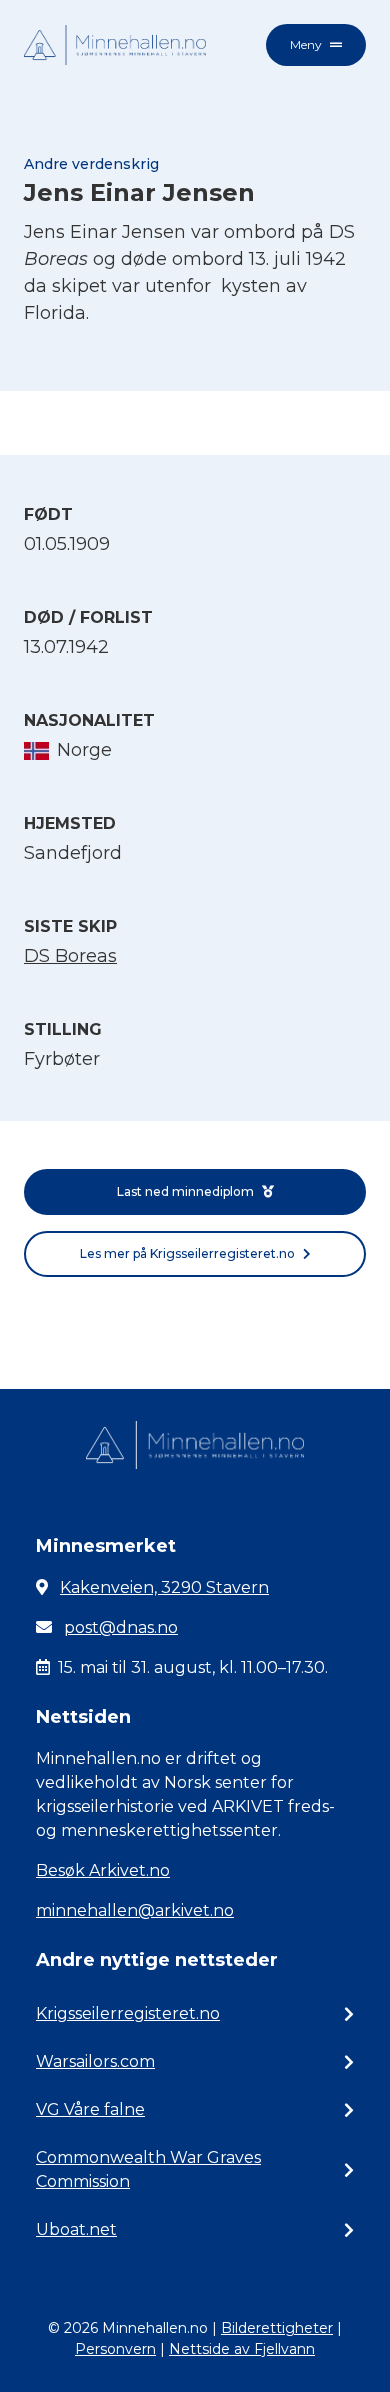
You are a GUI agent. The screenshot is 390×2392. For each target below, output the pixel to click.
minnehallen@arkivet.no (135, 1910)
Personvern (115, 2349)
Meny (306, 44)
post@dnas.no (121, 1627)
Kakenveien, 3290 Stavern (164, 1587)
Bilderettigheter (277, 2328)
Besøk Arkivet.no (103, 1870)
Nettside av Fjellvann (242, 2349)
